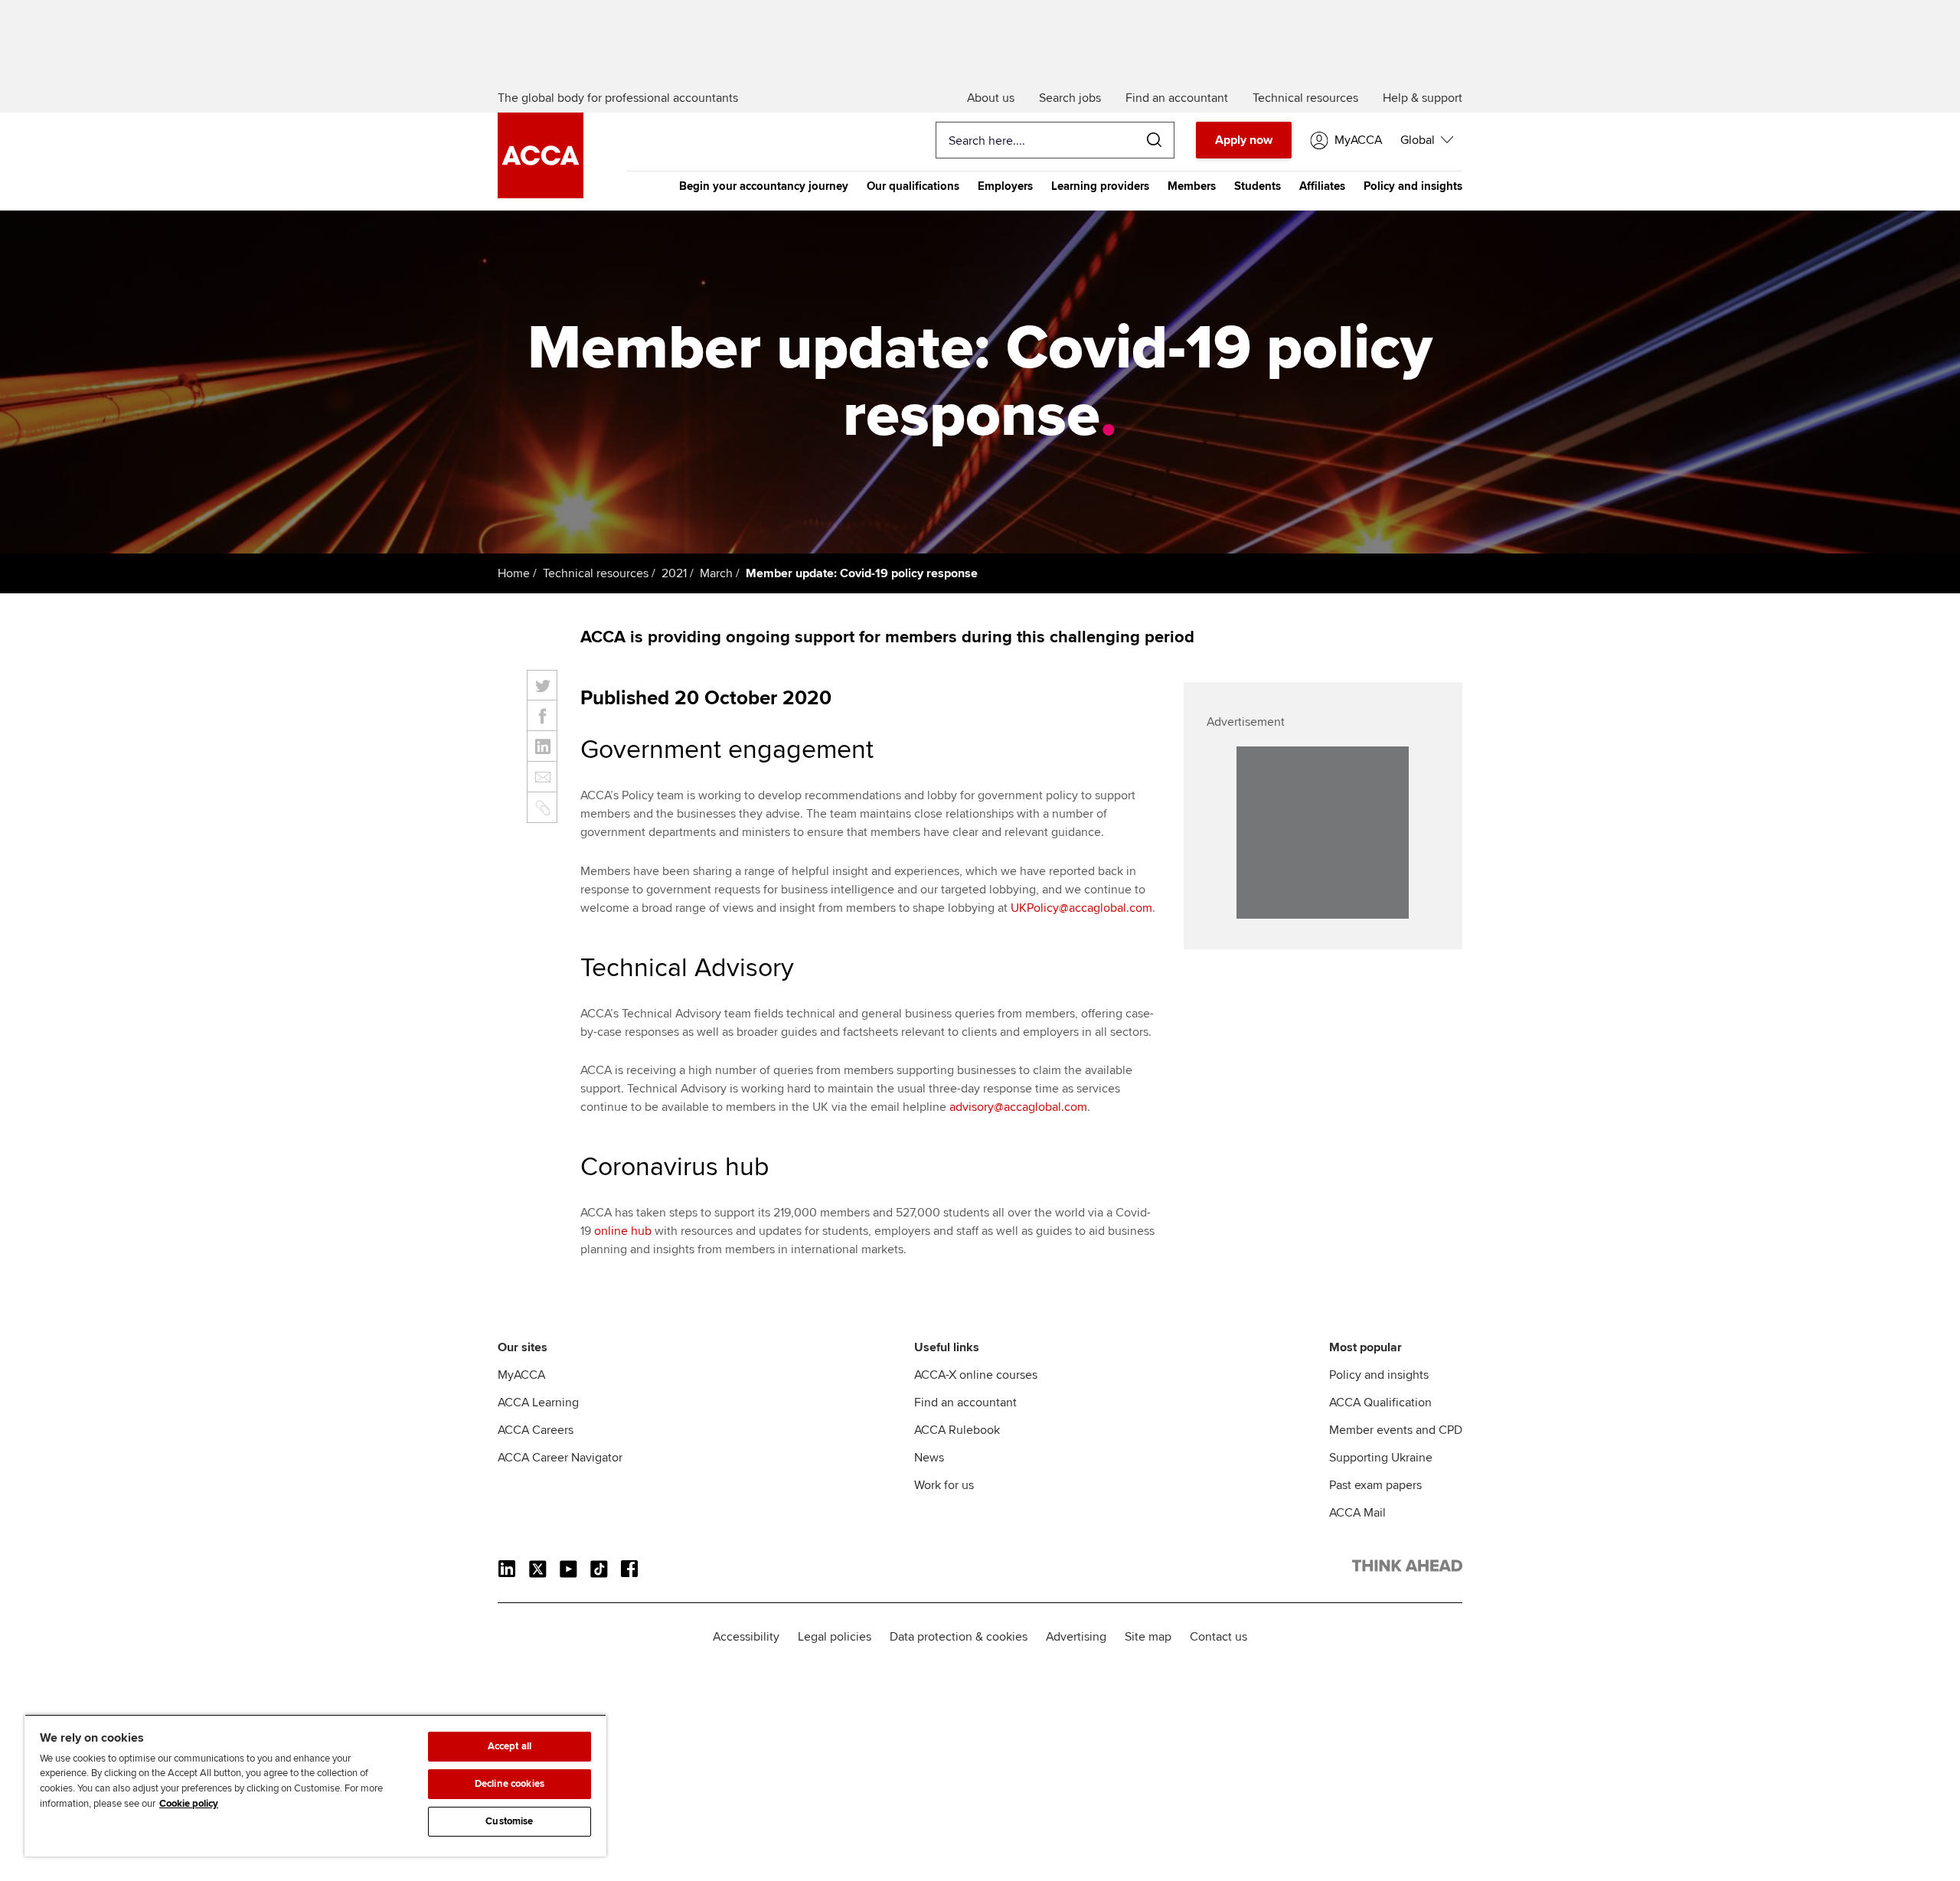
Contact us (1218, 1637)
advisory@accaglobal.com (1018, 1107)
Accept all (510, 1746)
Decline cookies (510, 1784)
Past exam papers (1375, 1485)
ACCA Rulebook (957, 1430)
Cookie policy (189, 1804)
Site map (1148, 1637)
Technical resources (596, 573)
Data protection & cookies (959, 1637)
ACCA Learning (538, 1403)
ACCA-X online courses (976, 1375)
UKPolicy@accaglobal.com (1081, 908)
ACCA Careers (536, 1430)
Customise (509, 1821)
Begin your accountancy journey (764, 186)
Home (514, 573)
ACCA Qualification (1380, 1403)
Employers (1005, 186)
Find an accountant (965, 1403)
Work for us (944, 1485)
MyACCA (521, 1375)
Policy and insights (1413, 186)
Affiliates (1322, 186)
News (929, 1458)
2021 (674, 573)
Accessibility (746, 1637)
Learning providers (1100, 186)
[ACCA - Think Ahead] (541, 194)
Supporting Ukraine (1381, 1458)
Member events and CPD (1396, 1430)
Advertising (1076, 1637)
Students (1258, 186)
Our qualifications (913, 186)
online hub (623, 1231)
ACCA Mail (1357, 1513)
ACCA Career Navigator (560, 1458)
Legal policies (835, 1637)
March (716, 573)
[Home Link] (1407, 1569)
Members (1192, 186)
